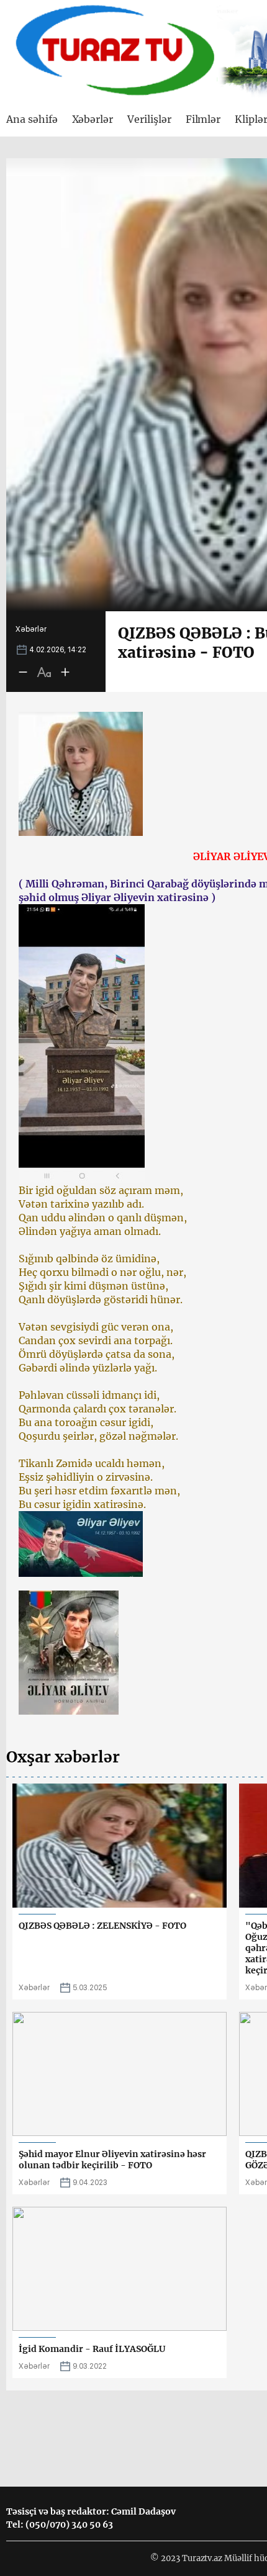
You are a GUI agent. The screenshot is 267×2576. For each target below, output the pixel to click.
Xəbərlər (93, 119)
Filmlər (203, 119)
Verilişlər (149, 119)
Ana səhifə (32, 119)
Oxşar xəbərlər (63, 1757)
